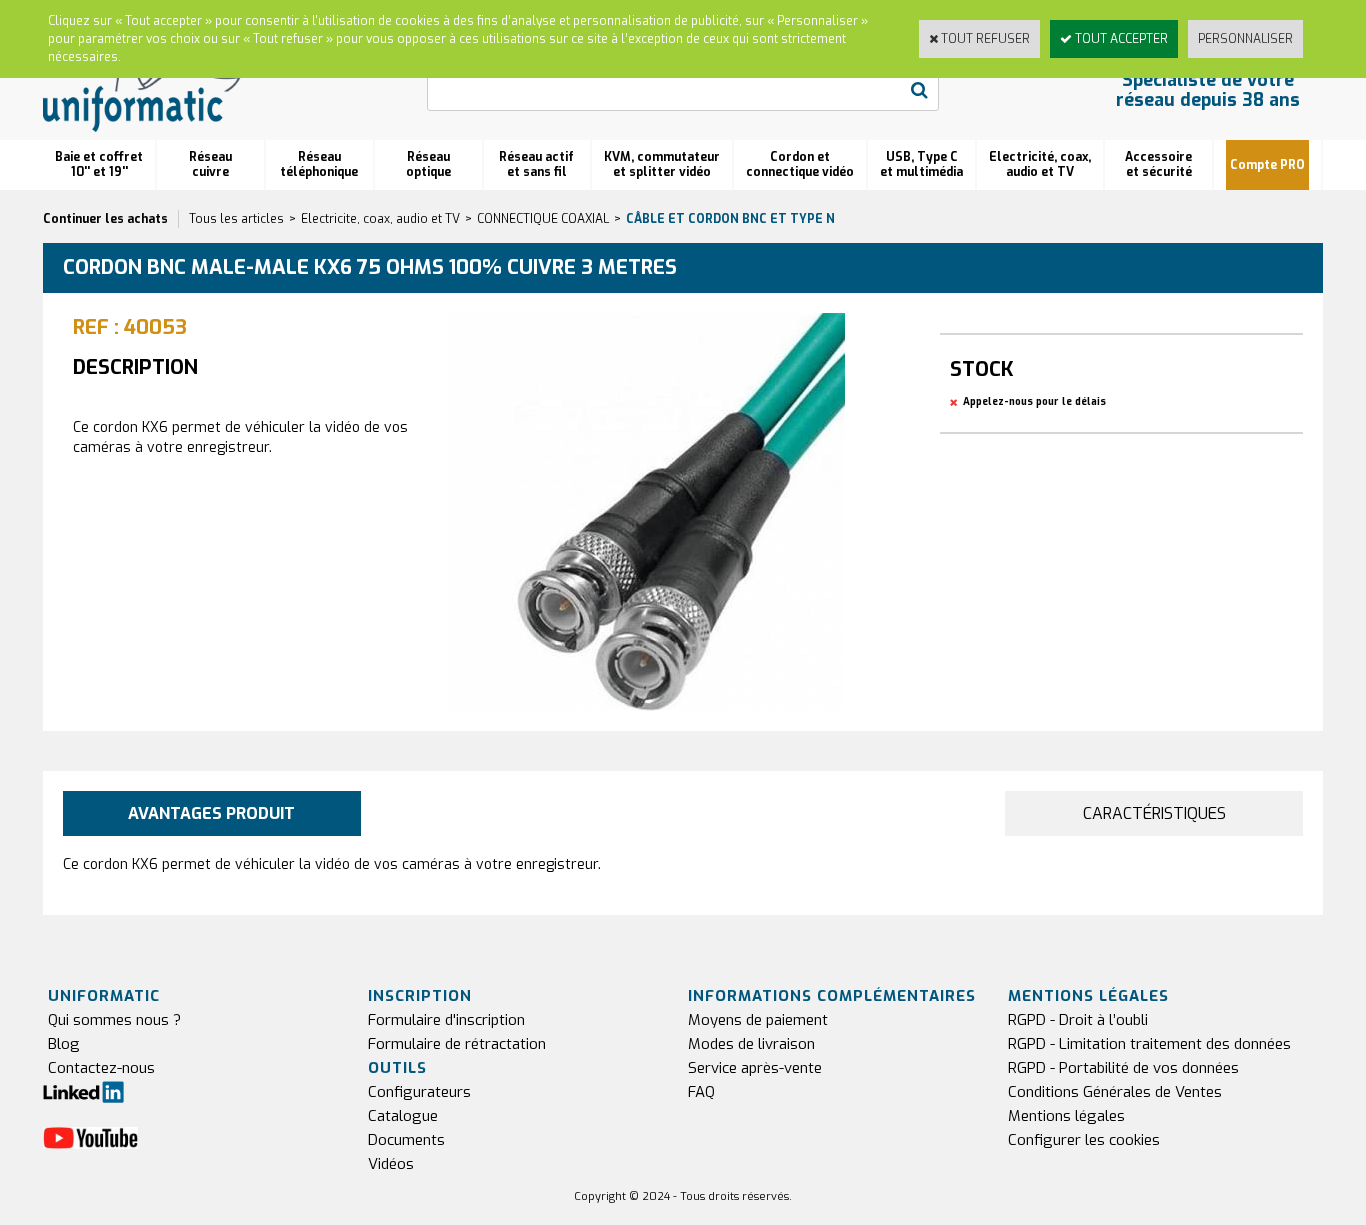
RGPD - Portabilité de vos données (1123, 1068)
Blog (64, 1044)
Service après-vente (755, 1068)
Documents (406, 1140)
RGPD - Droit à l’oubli (1078, 1020)
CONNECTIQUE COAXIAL (543, 219)
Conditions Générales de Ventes (1115, 1092)
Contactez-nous (101, 1068)
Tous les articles (236, 219)
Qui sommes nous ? (114, 1020)
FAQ (701, 1092)
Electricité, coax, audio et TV (1040, 164)
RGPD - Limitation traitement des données (1149, 1044)
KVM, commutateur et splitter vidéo (662, 164)
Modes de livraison (751, 1044)
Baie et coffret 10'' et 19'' (99, 164)
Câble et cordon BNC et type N (730, 219)
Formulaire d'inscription (446, 1020)
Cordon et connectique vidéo (800, 164)
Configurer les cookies (1084, 1140)
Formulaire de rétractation (457, 1044)
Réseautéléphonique (319, 164)
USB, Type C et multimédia (921, 164)
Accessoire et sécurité (1158, 164)
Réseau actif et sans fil (536, 164)
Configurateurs (419, 1092)
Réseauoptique (428, 164)
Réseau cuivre (210, 164)
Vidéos (391, 1164)
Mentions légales (1066, 1116)
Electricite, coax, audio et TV (380, 219)
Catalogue (403, 1116)
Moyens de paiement (758, 1020)
